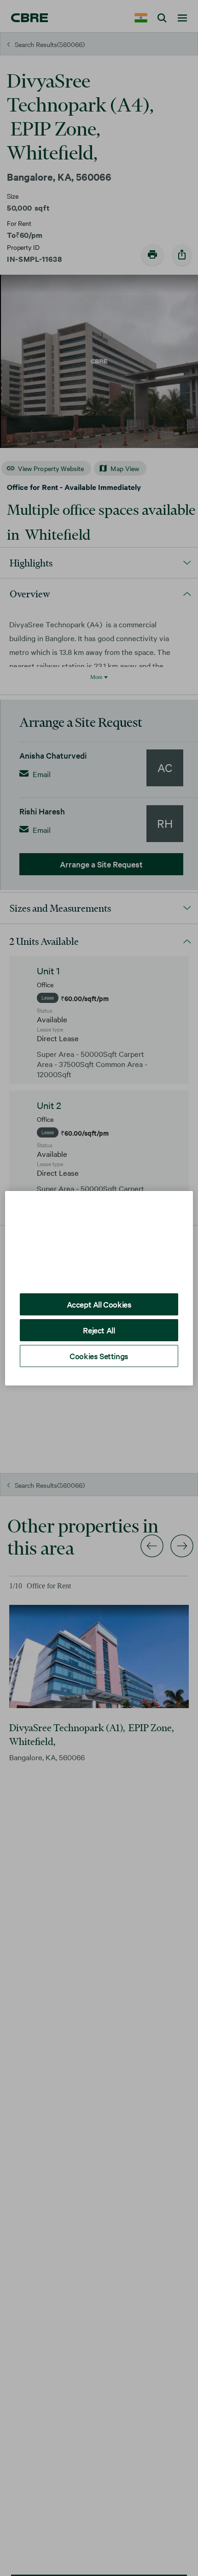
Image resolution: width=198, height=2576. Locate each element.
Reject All (99, 1323)
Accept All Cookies (99, 1297)
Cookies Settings (99, 1349)
